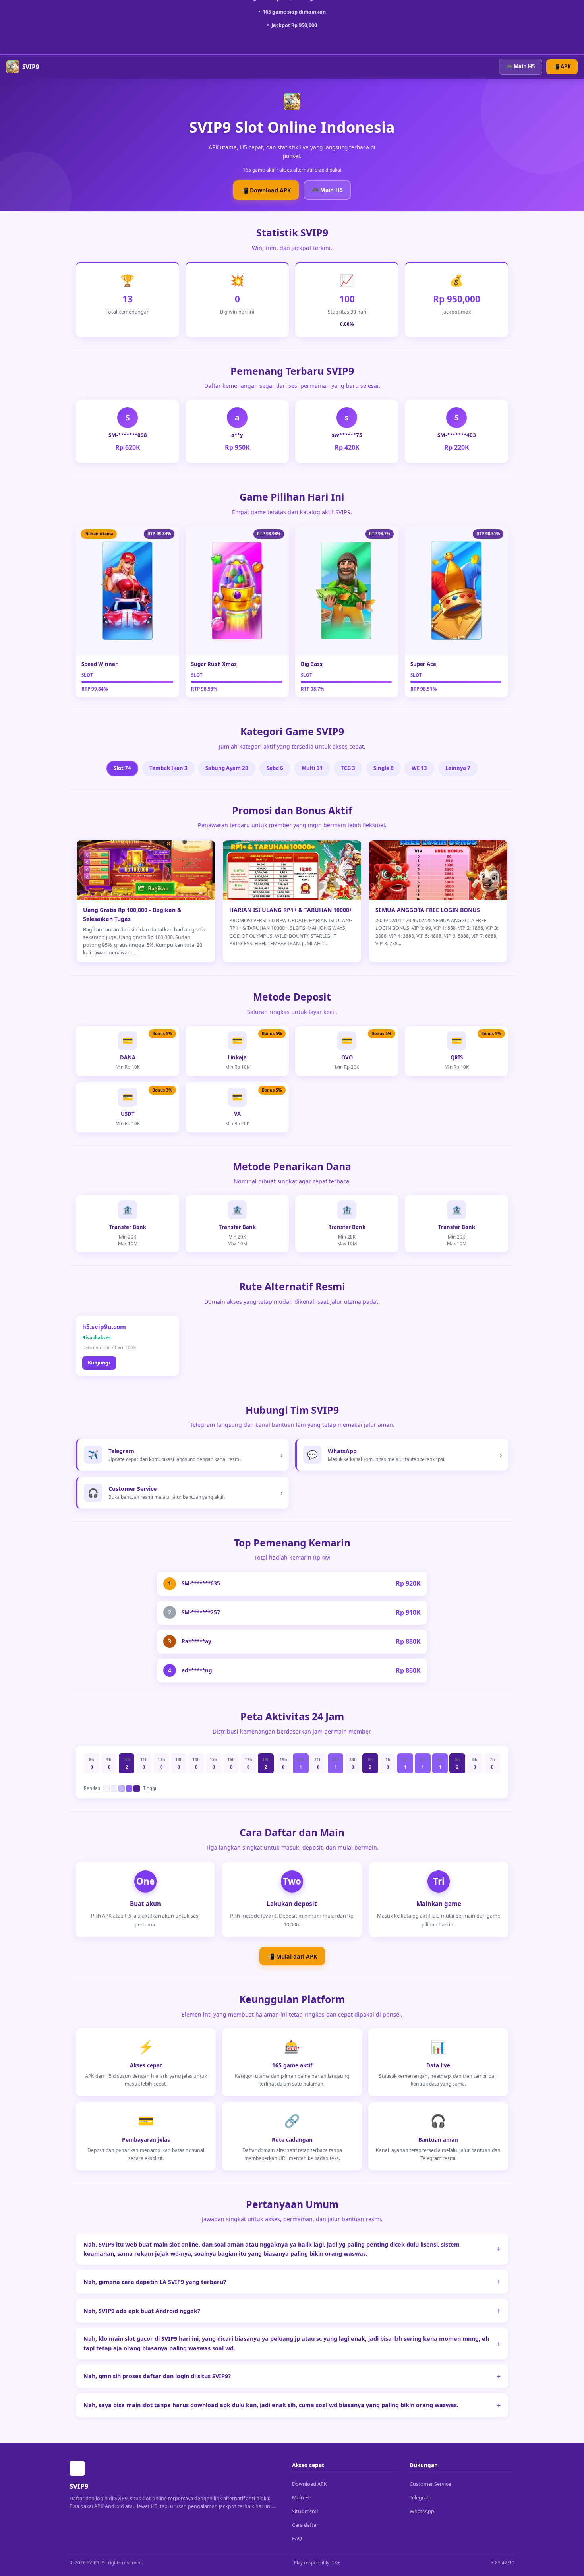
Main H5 (302, 2497)
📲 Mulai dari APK (292, 1956)
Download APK (309, 2484)
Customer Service (430, 2484)
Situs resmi (305, 2511)
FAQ (297, 2538)
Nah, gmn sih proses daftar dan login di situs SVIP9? (157, 2376)
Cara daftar (305, 2525)
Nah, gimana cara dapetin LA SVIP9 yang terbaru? (155, 2282)
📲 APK (562, 66)
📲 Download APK (266, 190)
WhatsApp (422, 2511)
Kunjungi (99, 1363)
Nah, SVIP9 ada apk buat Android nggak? (142, 2311)
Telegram (421, 2497)
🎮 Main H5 (521, 66)
